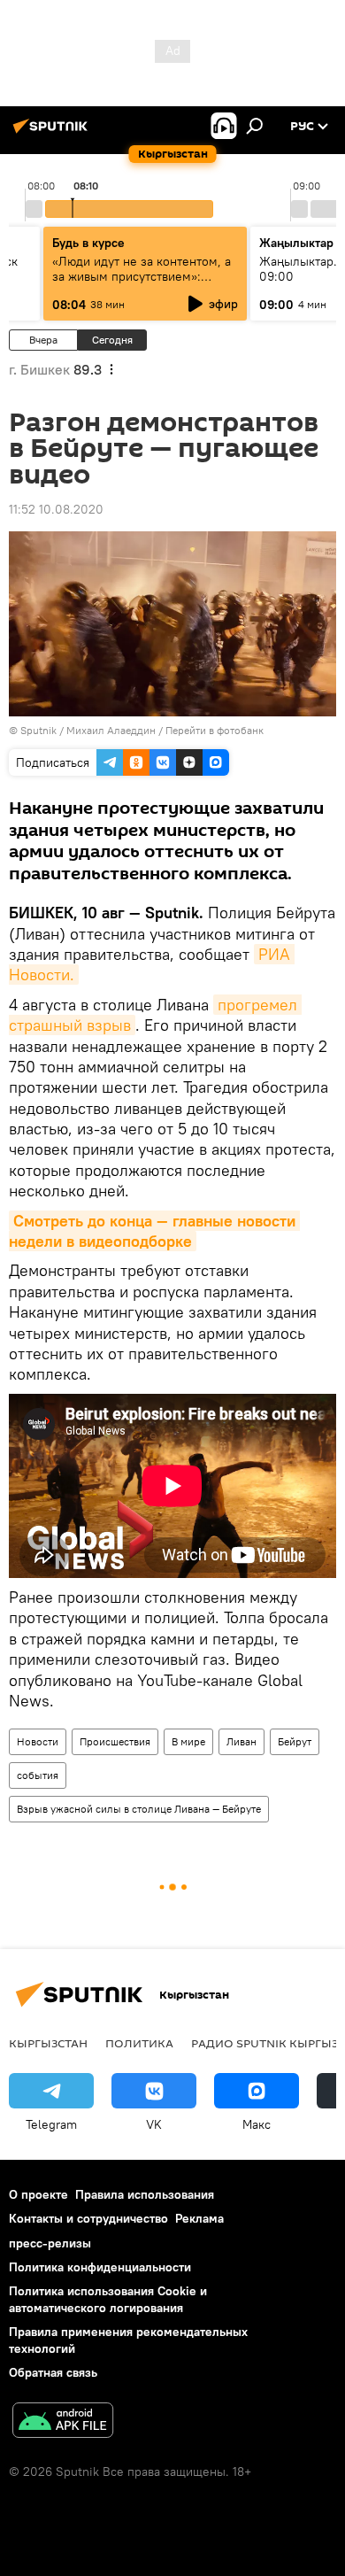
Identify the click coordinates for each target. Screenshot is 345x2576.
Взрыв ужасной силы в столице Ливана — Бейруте (139, 1809)
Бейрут (295, 1741)
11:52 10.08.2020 (56, 509)
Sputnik (38, 730)
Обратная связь (53, 2372)
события (38, 1775)
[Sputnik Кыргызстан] (53, 133)
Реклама (199, 2218)
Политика (139, 2043)
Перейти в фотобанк (215, 730)
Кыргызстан (48, 2043)
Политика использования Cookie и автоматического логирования (108, 2299)
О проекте (38, 2194)
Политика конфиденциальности (100, 2267)
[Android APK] (63, 2422)
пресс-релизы (50, 2243)
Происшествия (115, 1741)
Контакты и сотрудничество (88, 2218)
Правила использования (145, 2194)
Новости (38, 1741)
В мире (188, 1741)
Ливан (241, 1741)
